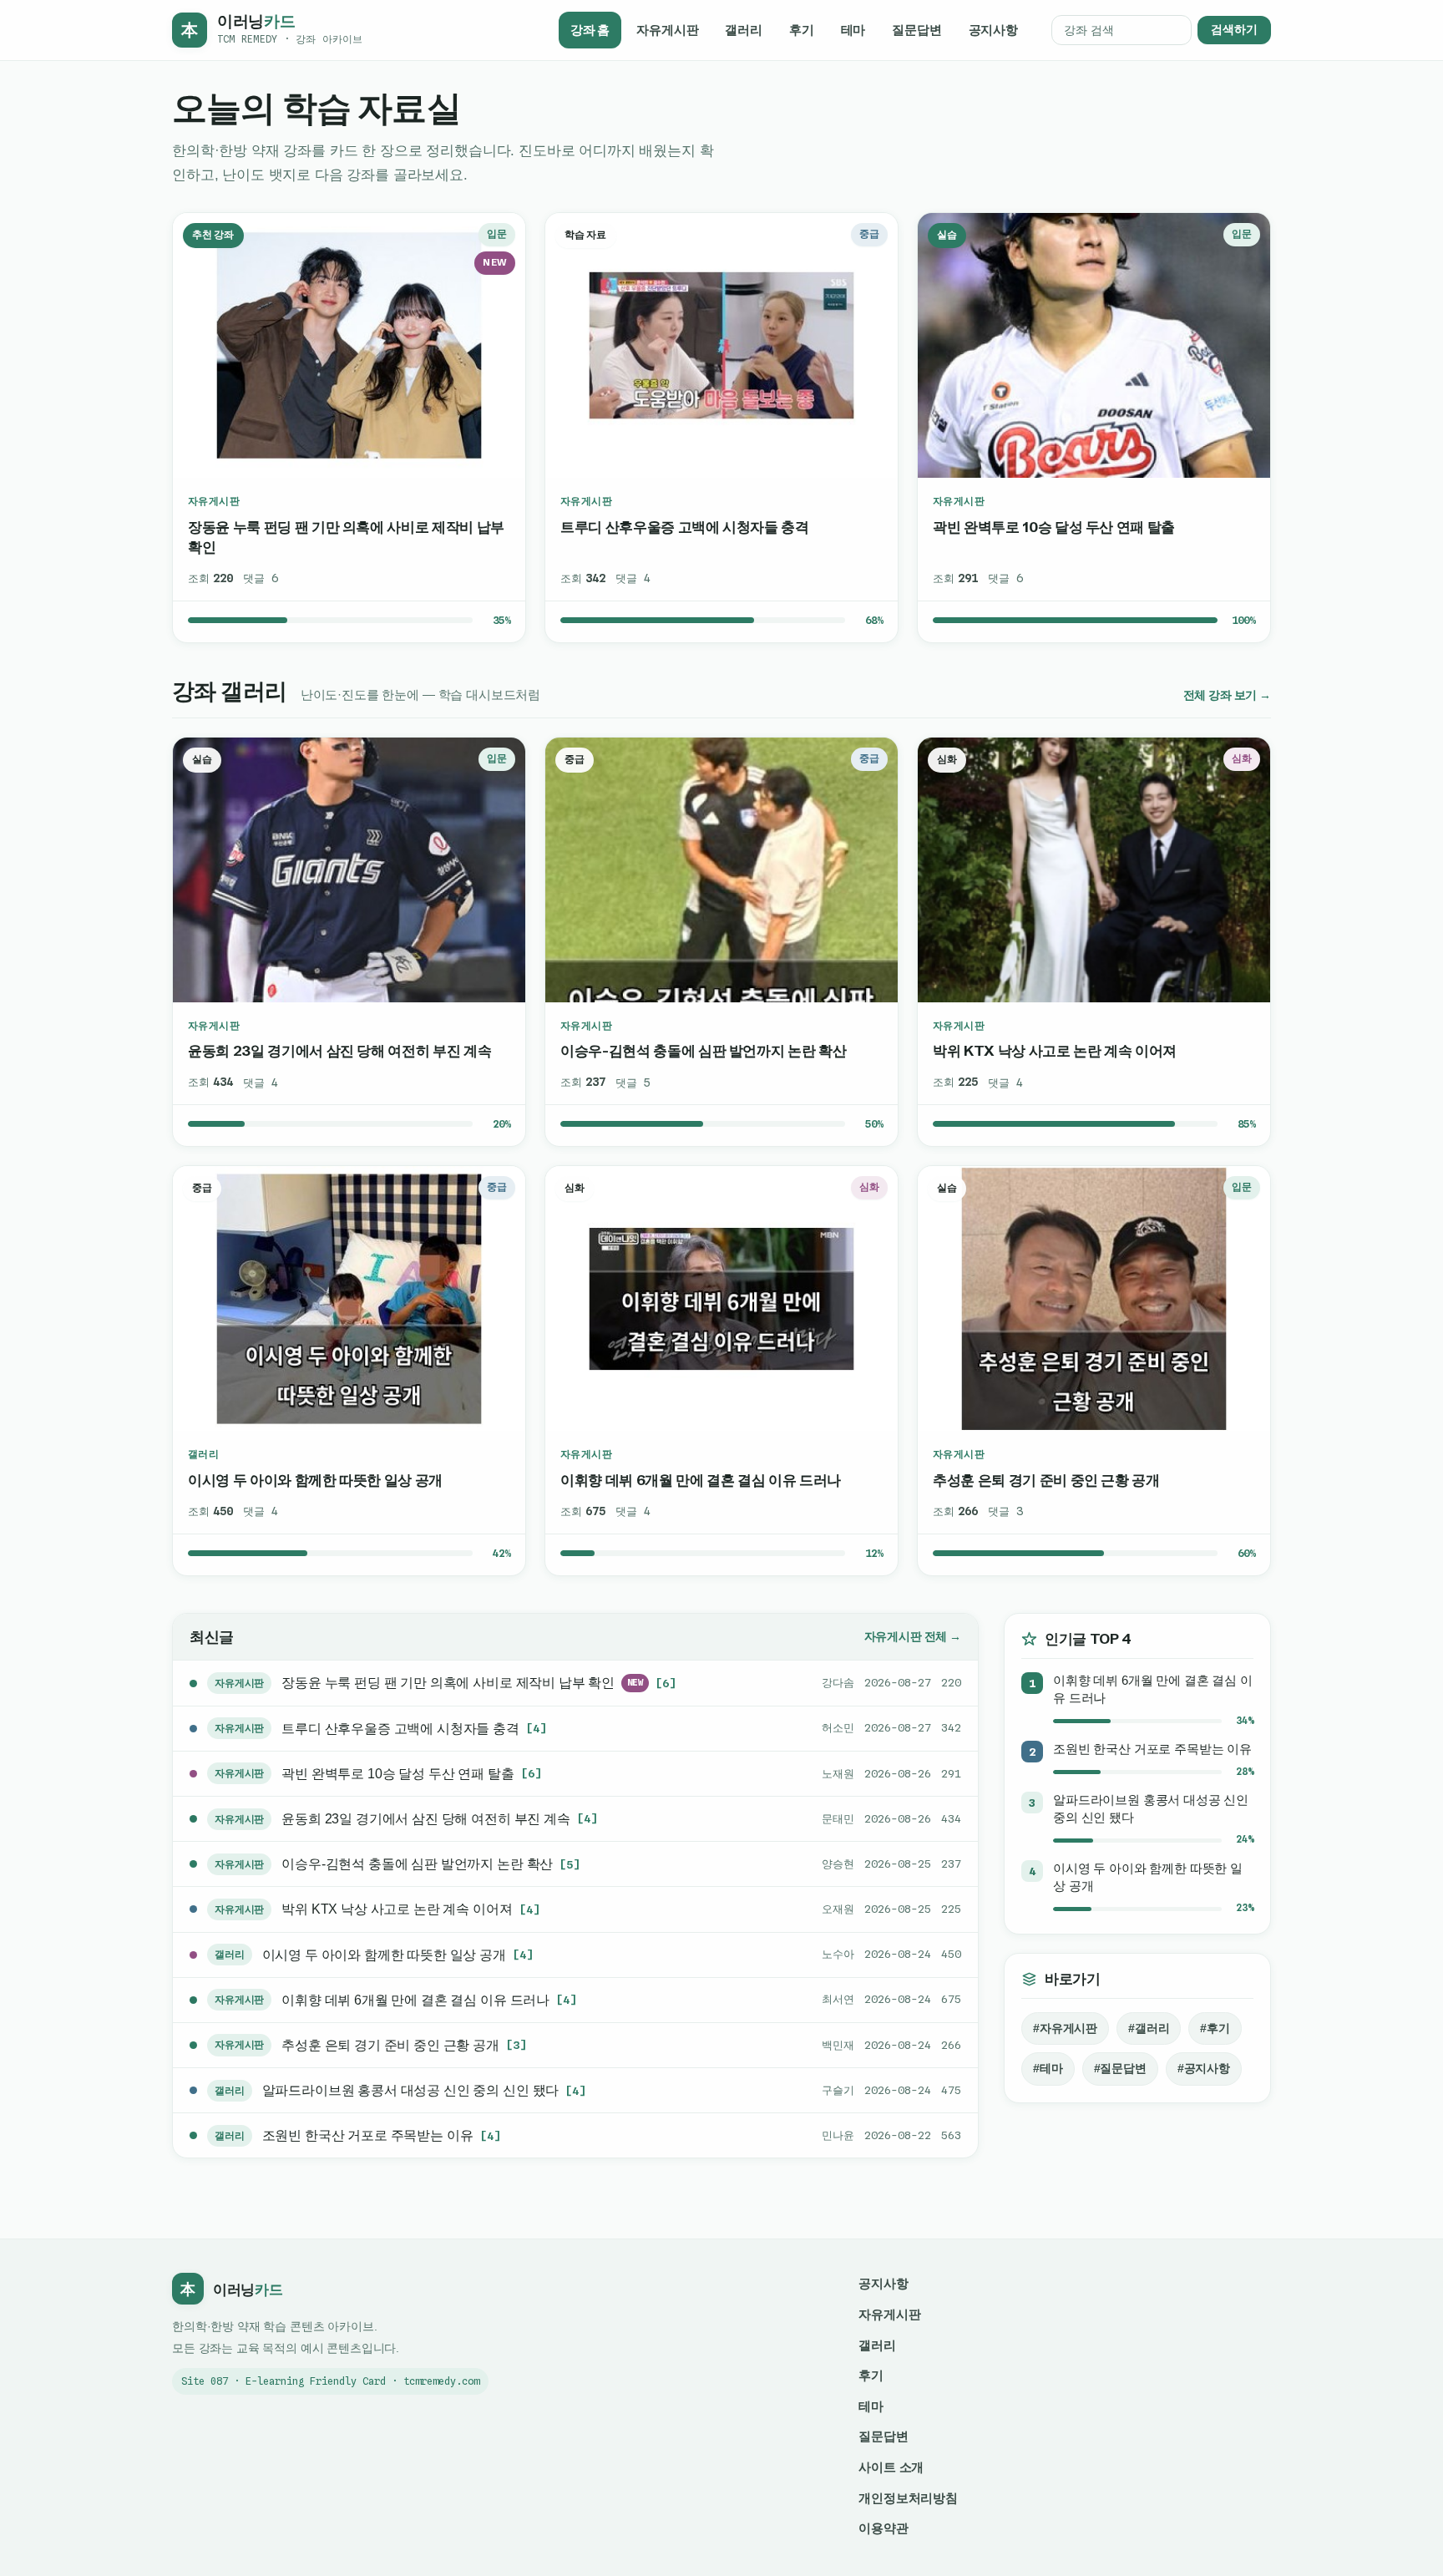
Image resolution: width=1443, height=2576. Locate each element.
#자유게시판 (1065, 2028)
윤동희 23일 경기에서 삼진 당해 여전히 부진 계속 (339, 1050)
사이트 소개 (891, 2467)
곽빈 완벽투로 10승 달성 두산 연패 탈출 (1054, 527)
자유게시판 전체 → (913, 1637)
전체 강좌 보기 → (1227, 695)
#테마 (1048, 2069)
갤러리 (744, 30)
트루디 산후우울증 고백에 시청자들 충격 (685, 527)
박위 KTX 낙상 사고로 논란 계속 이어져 (1055, 1050)
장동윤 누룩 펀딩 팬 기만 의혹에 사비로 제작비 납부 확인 (346, 537)
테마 (853, 30)
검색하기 (1234, 30)
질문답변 (916, 30)
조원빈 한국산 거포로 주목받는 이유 (368, 2135)
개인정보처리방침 (908, 2498)
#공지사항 (1204, 2069)
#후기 (1215, 2028)
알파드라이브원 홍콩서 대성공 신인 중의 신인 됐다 (411, 2090)
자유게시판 (667, 30)
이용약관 (883, 2528)
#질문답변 (1120, 2069)
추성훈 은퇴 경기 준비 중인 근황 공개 (1046, 1480)
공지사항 (993, 30)
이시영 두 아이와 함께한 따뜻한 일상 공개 (315, 1480)
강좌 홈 (590, 30)
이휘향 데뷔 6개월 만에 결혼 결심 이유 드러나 (701, 1480)
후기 (802, 30)
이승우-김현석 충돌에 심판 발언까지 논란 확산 (703, 1050)
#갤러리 (1149, 2028)
